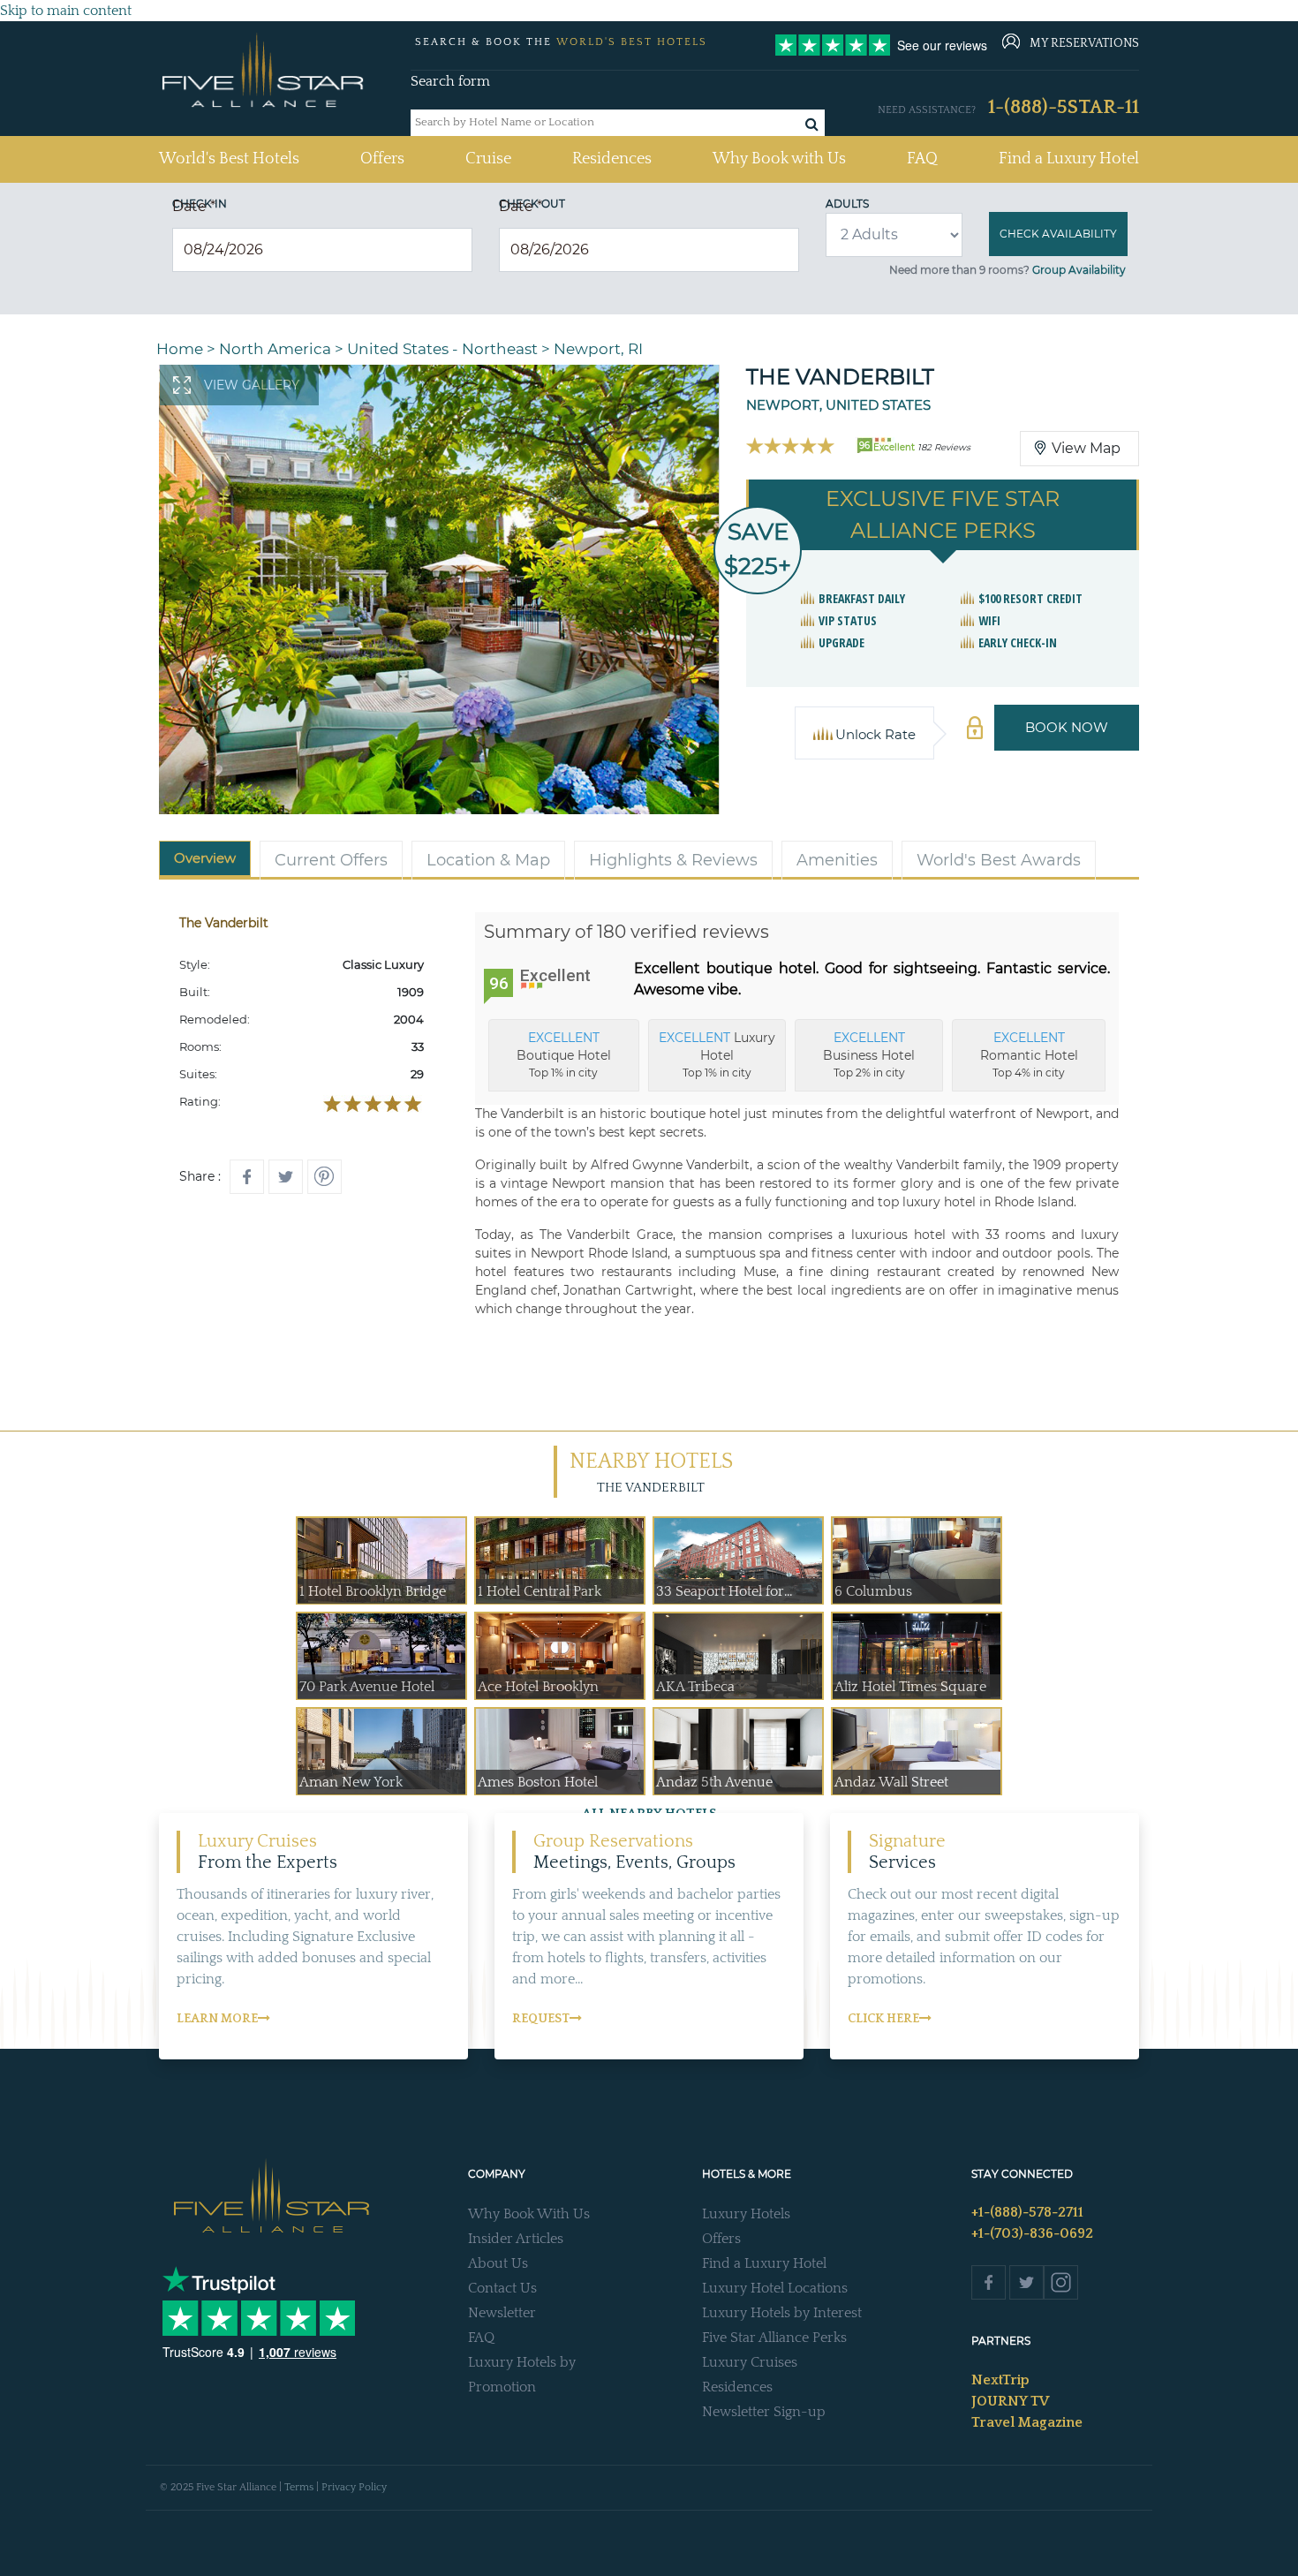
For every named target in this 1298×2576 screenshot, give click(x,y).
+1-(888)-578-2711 (1027, 2212)
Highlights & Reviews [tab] (673, 860)
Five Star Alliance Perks (774, 2338)
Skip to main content (66, 11)
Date (194, 206)
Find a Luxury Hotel (1069, 159)
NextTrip (1000, 2380)
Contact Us (502, 2288)
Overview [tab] (205, 858)
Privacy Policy (354, 2487)
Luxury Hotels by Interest (782, 2313)
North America (275, 349)
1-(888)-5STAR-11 (1064, 107)
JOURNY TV (1010, 2401)
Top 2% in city (869, 1054)
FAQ (922, 159)
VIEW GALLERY (252, 385)
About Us (498, 2263)
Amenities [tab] (837, 860)
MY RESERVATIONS (1084, 43)
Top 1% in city (564, 1054)
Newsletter (502, 2313)
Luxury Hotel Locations (775, 2288)
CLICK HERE (883, 2019)
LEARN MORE (217, 2019)
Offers (382, 159)
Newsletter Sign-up (764, 2412)
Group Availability (1079, 270)
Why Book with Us (779, 159)
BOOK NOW (1067, 727)
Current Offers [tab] (331, 860)
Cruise (488, 159)
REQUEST (541, 2019)
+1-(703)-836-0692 (1032, 2233)
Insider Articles (516, 2239)
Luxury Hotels (746, 2214)
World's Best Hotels (229, 159)
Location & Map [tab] (488, 860)
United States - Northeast (442, 349)
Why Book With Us (529, 2214)
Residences (612, 159)
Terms (299, 2487)
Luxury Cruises (750, 2362)
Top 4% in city (1029, 1054)
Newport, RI (598, 349)
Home (180, 349)
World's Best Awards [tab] (999, 860)
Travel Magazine (1027, 2422)
